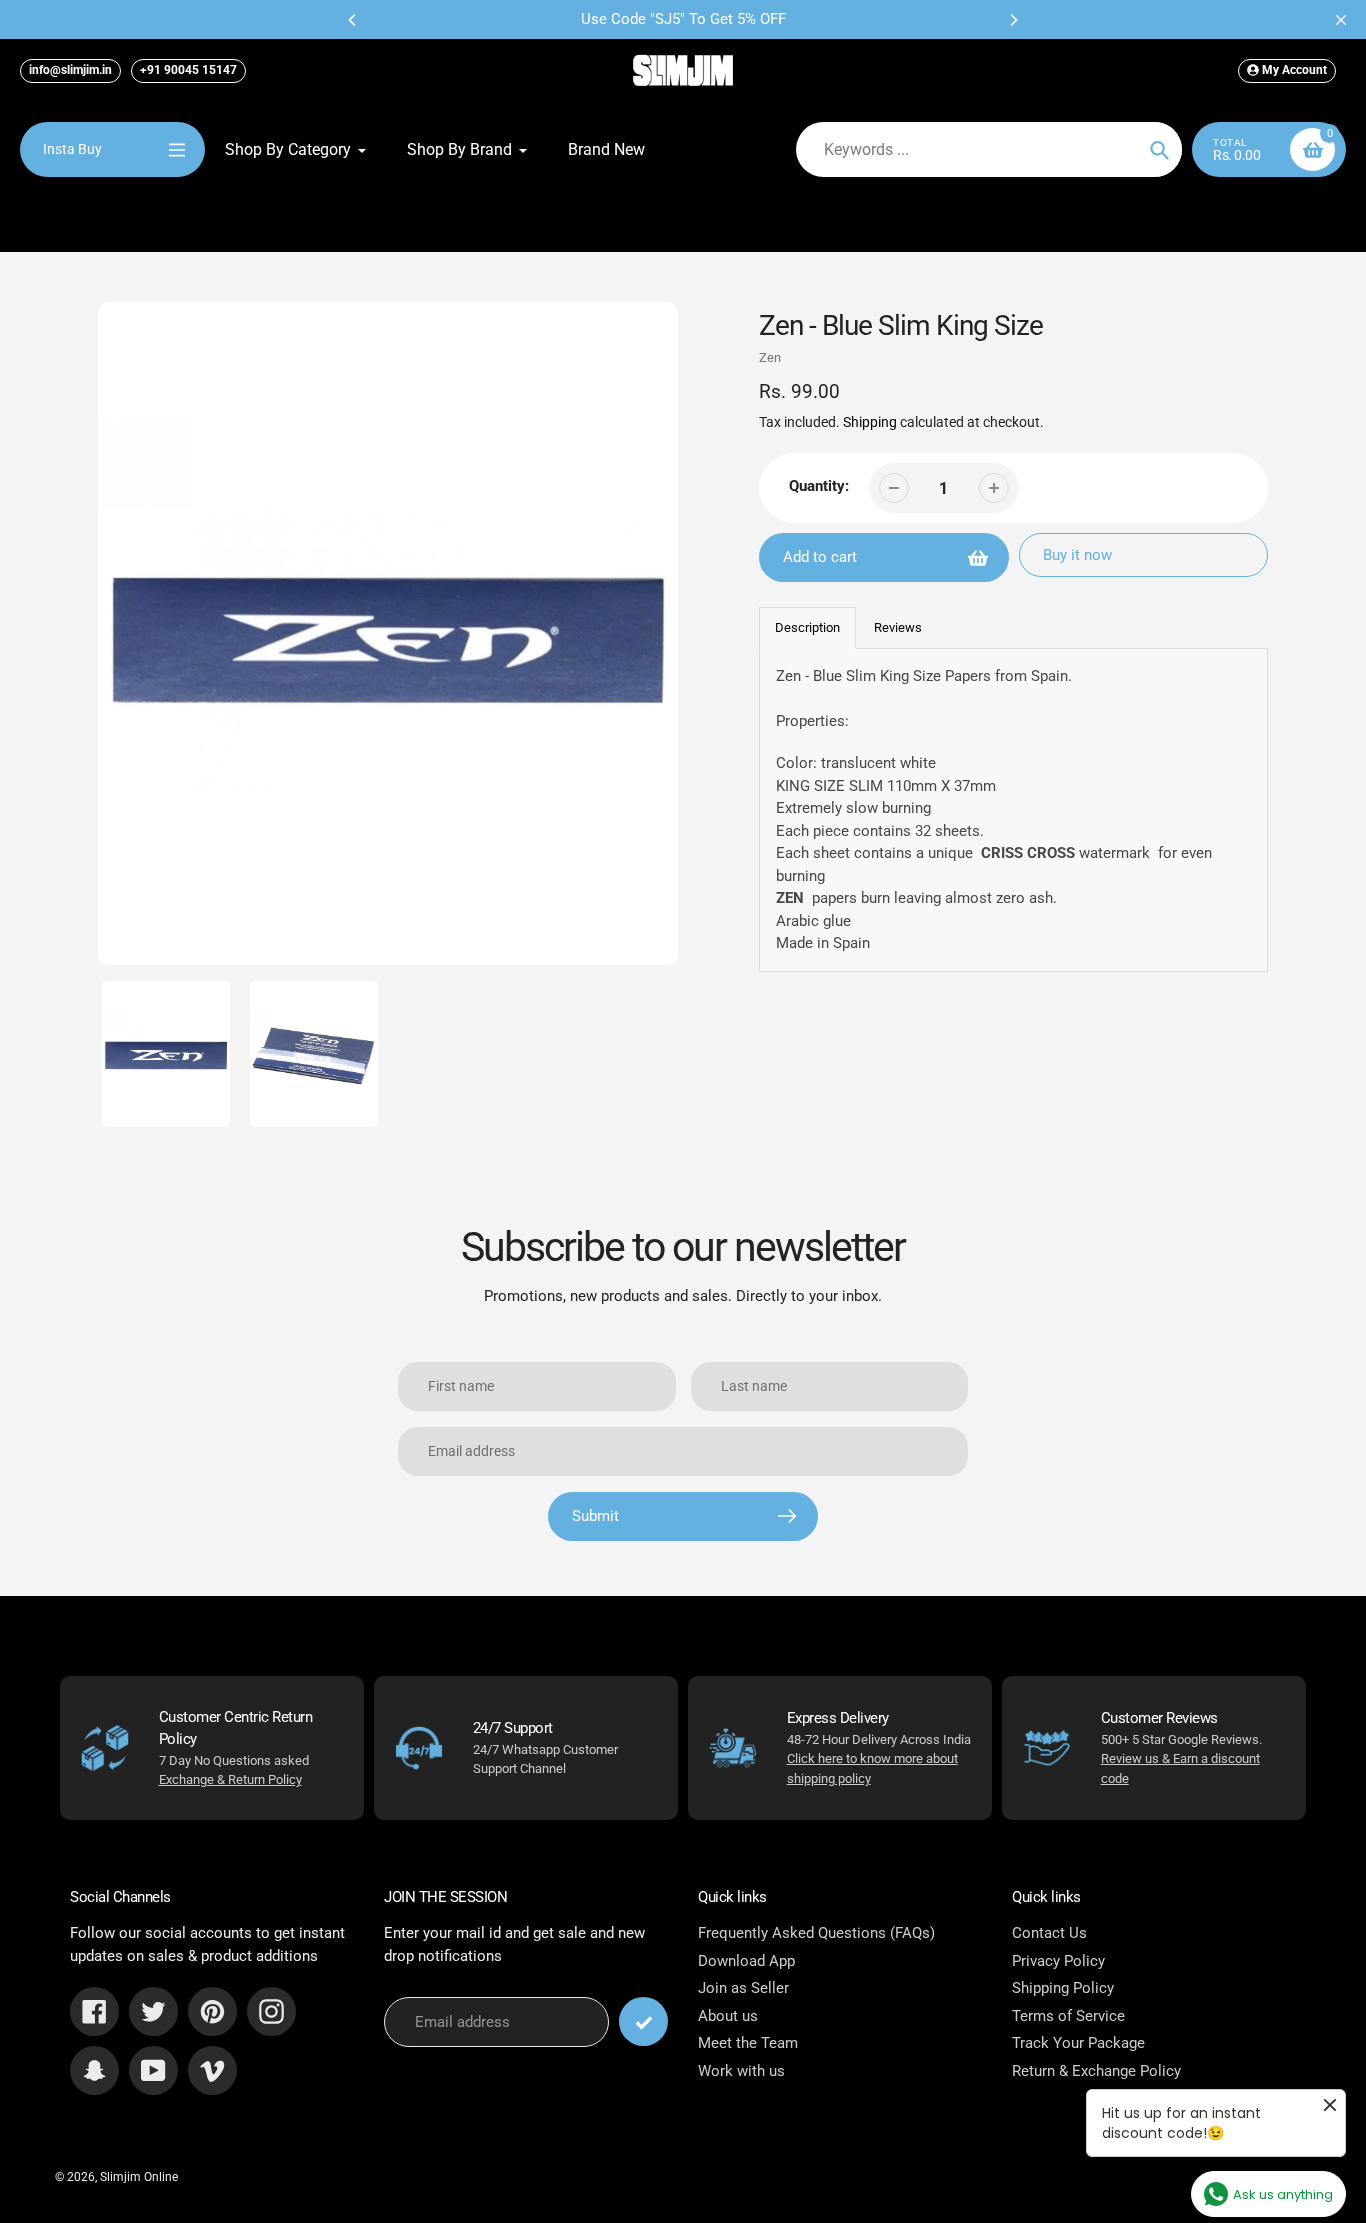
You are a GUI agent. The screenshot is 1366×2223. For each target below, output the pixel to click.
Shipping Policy (1063, 1988)
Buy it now (1077, 555)
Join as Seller (743, 1988)
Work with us (741, 2071)
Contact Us (1049, 1933)
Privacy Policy (1058, 1961)
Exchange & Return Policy (230, 1779)
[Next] (1013, 20)
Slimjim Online (139, 2177)
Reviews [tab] (898, 627)
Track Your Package (1078, 2043)
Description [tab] (807, 627)
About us (728, 2016)
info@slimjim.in (70, 70)
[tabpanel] (1014, 809)
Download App (746, 1961)
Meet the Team (748, 2043)
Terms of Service (1068, 2016)
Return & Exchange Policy (1096, 2071)
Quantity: (819, 486)
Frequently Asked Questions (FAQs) (816, 1933)
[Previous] (353, 20)
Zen (770, 357)
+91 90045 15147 (188, 70)
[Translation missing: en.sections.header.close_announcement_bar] (1341, 20)
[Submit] (643, 2021)
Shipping (870, 422)
